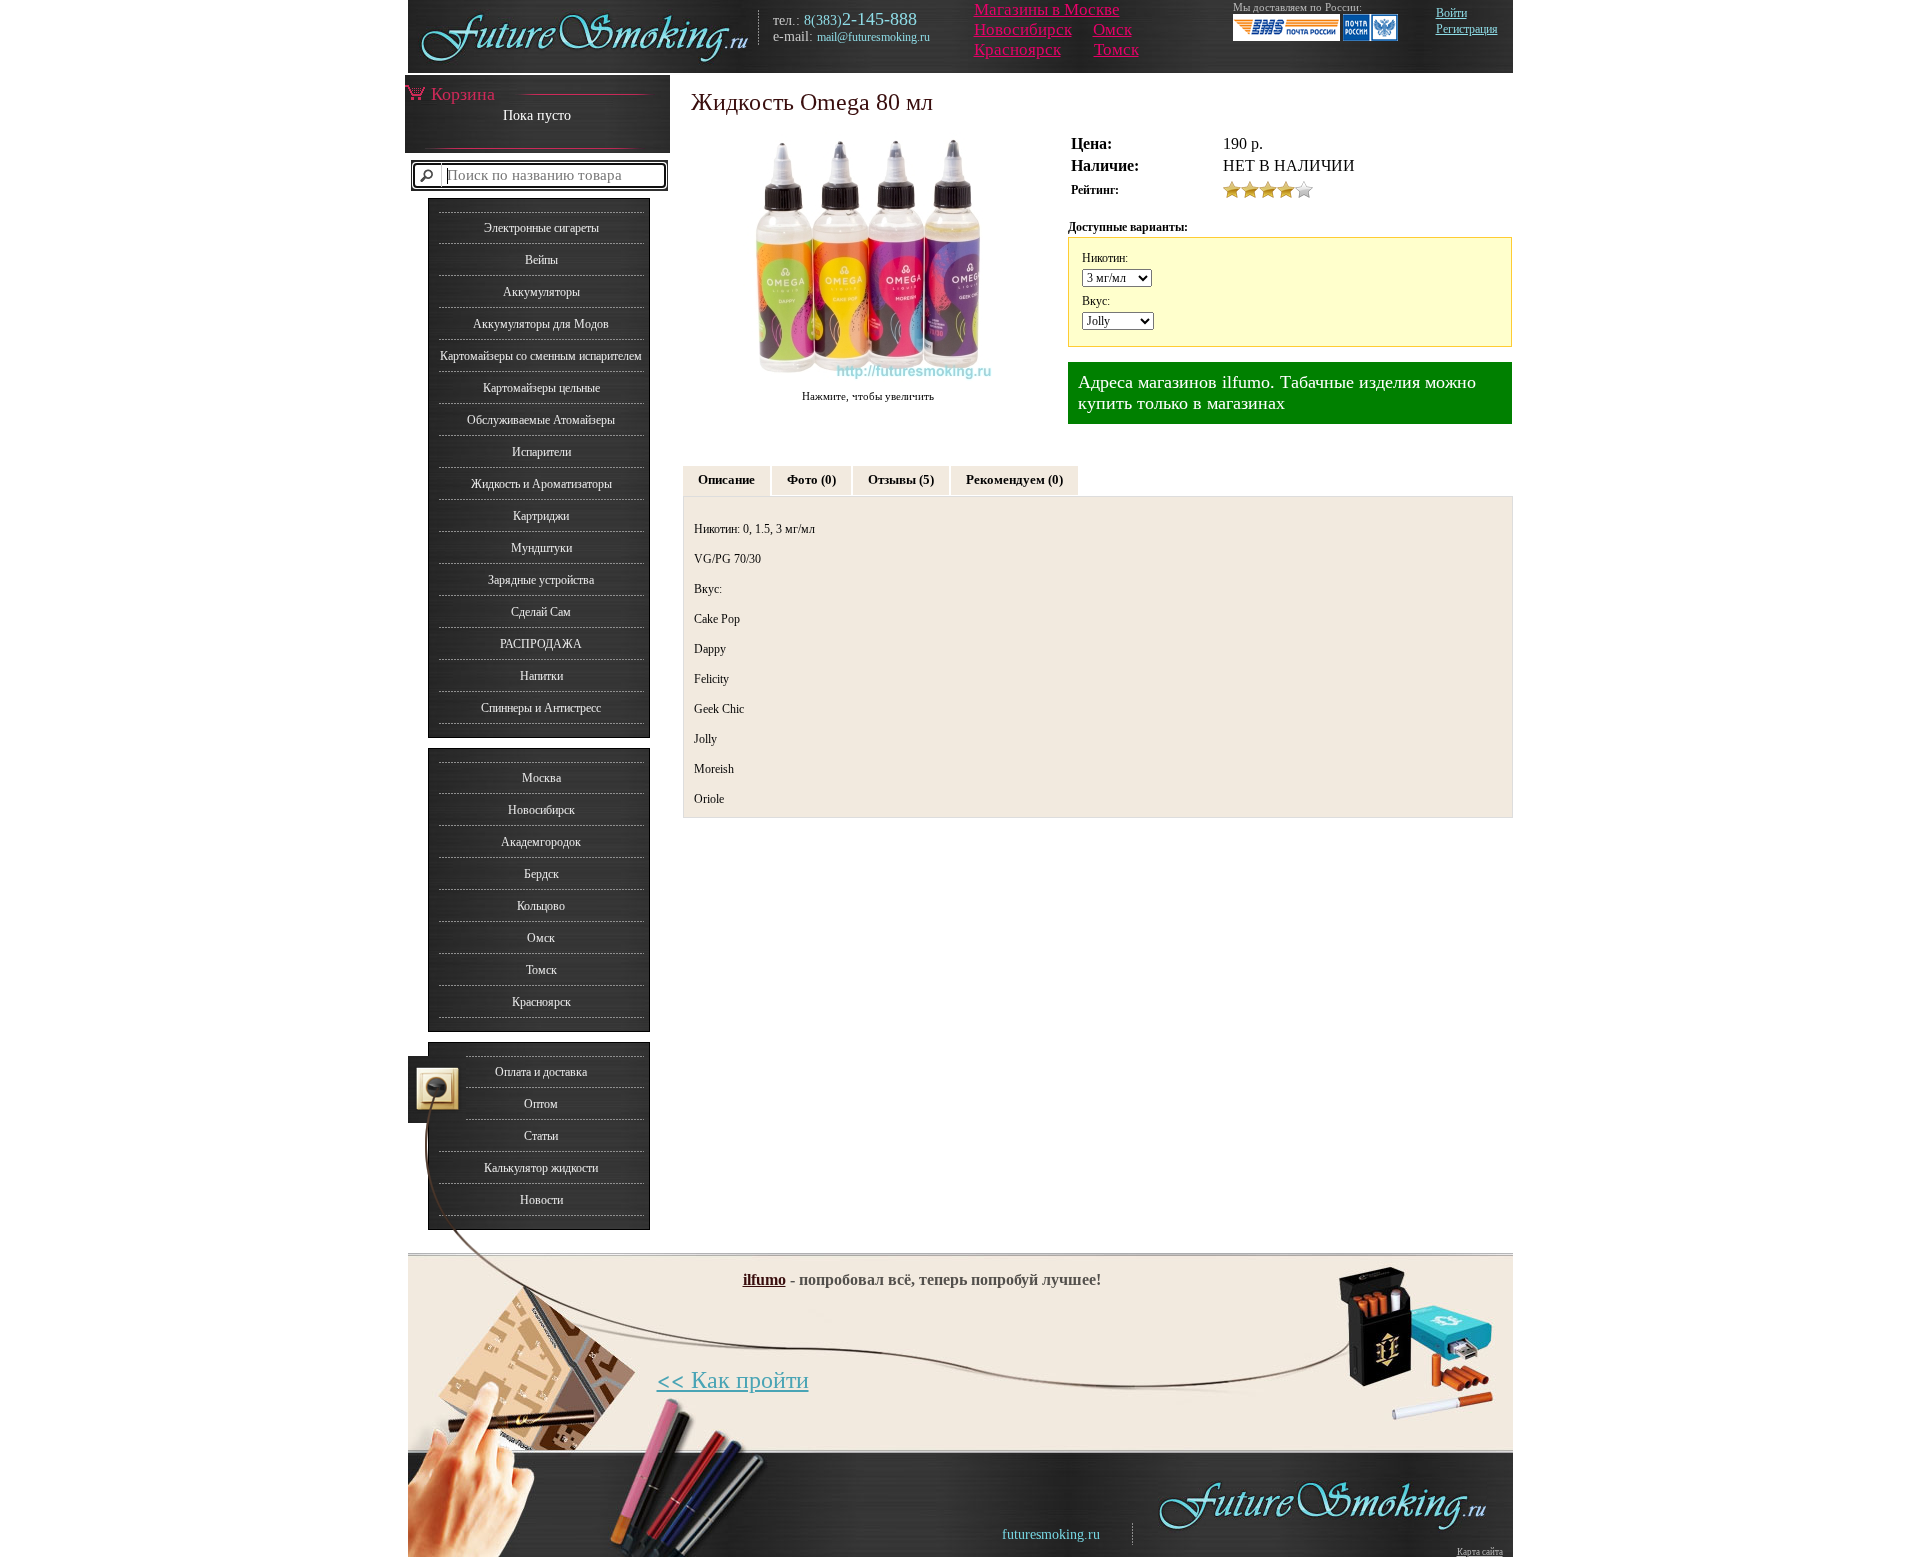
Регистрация (1467, 29)
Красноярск (1017, 49)
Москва (541, 778)
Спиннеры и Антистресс (541, 708)
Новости (541, 1200)
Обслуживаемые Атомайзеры (541, 420)
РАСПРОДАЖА (541, 644)
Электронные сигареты (541, 228)
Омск (1112, 29)
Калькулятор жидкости (541, 1168)
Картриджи (541, 516)
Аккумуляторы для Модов (541, 324)
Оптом (541, 1104)
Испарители (541, 452)
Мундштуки (541, 548)
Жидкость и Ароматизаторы (541, 484)
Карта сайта (1480, 1552)
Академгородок (541, 842)
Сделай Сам (541, 612)
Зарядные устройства (541, 580)
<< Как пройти (733, 1379)
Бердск (541, 874)
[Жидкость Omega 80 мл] (868, 381)
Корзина (463, 94)
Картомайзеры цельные (541, 388)
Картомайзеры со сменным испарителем (541, 356)
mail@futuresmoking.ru (873, 37)
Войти (1451, 13)
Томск (1116, 49)
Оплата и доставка (541, 1072)
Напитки (541, 676)
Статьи (541, 1136)
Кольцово (541, 906)
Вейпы (541, 260)
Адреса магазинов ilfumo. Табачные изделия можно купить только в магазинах (1277, 392)
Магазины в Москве (1047, 9)
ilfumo (764, 1279)
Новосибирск (1023, 29)
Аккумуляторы (541, 292)
